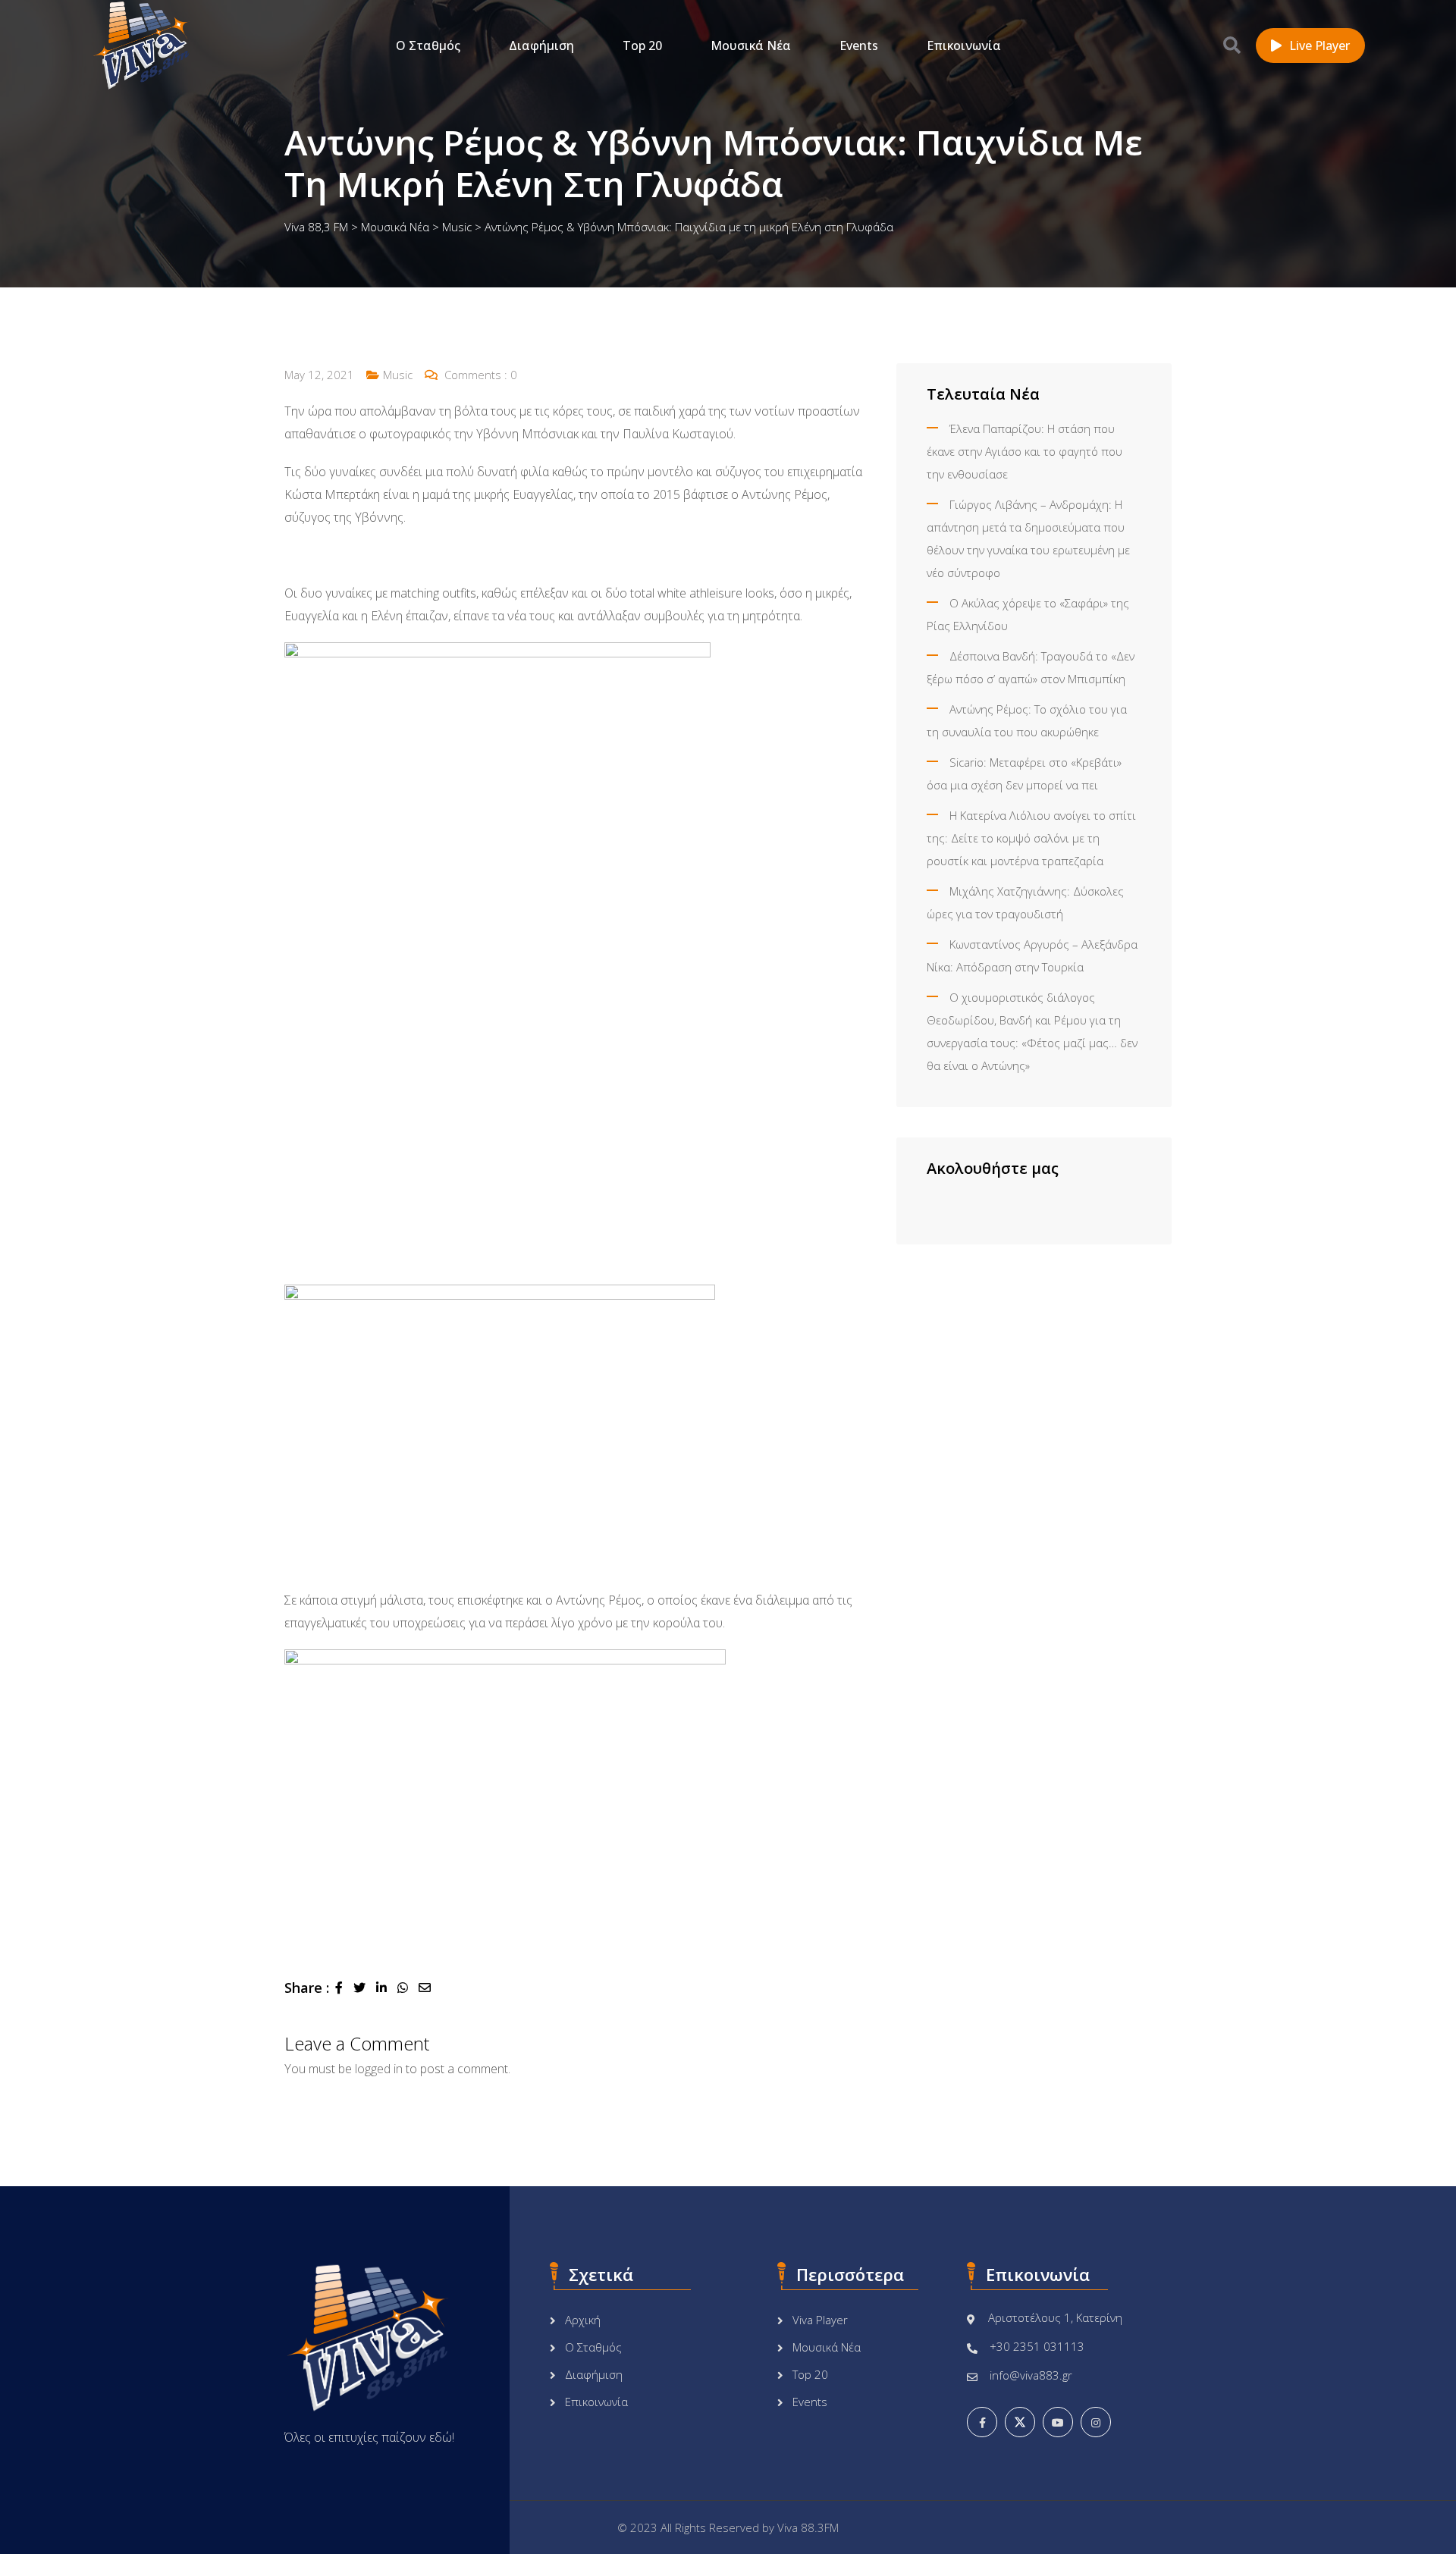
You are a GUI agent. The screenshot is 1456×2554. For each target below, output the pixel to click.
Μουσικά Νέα (751, 45)
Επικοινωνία (964, 45)
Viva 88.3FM (808, 2527)
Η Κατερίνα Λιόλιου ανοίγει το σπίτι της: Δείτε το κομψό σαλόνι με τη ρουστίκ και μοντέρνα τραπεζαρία (1031, 838)
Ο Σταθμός (428, 45)
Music (398, 375)
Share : (307, 1988)
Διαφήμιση (541, 45)
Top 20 (642, 45)
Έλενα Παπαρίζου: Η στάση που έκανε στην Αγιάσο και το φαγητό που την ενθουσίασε (1025, 451)
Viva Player (820, 2320)
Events (859, 45)
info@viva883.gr (1031, 2375)
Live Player (1319, 45)
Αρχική (583, 2320)
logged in (379, 2069)
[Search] (1232, 45)
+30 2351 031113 (1037, 2346)
